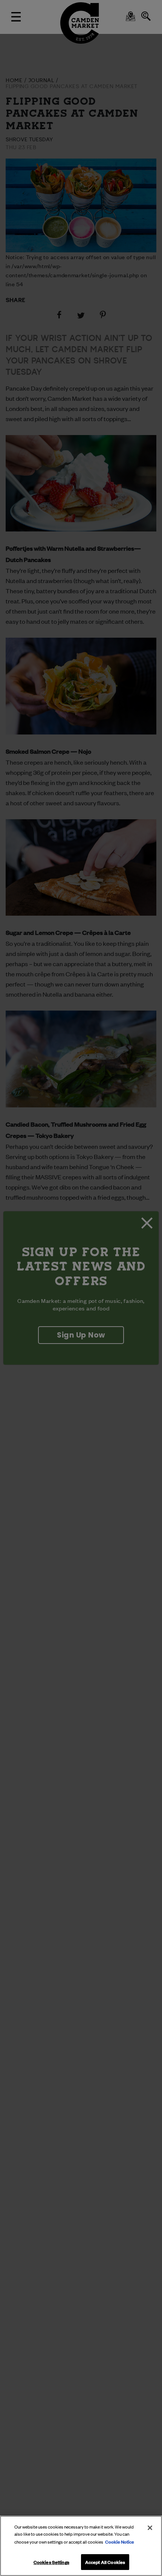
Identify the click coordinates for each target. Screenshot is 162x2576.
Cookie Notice (120, 2541)
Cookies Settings (51, 2562)
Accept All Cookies (105, 2562)
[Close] (150, 2528)
